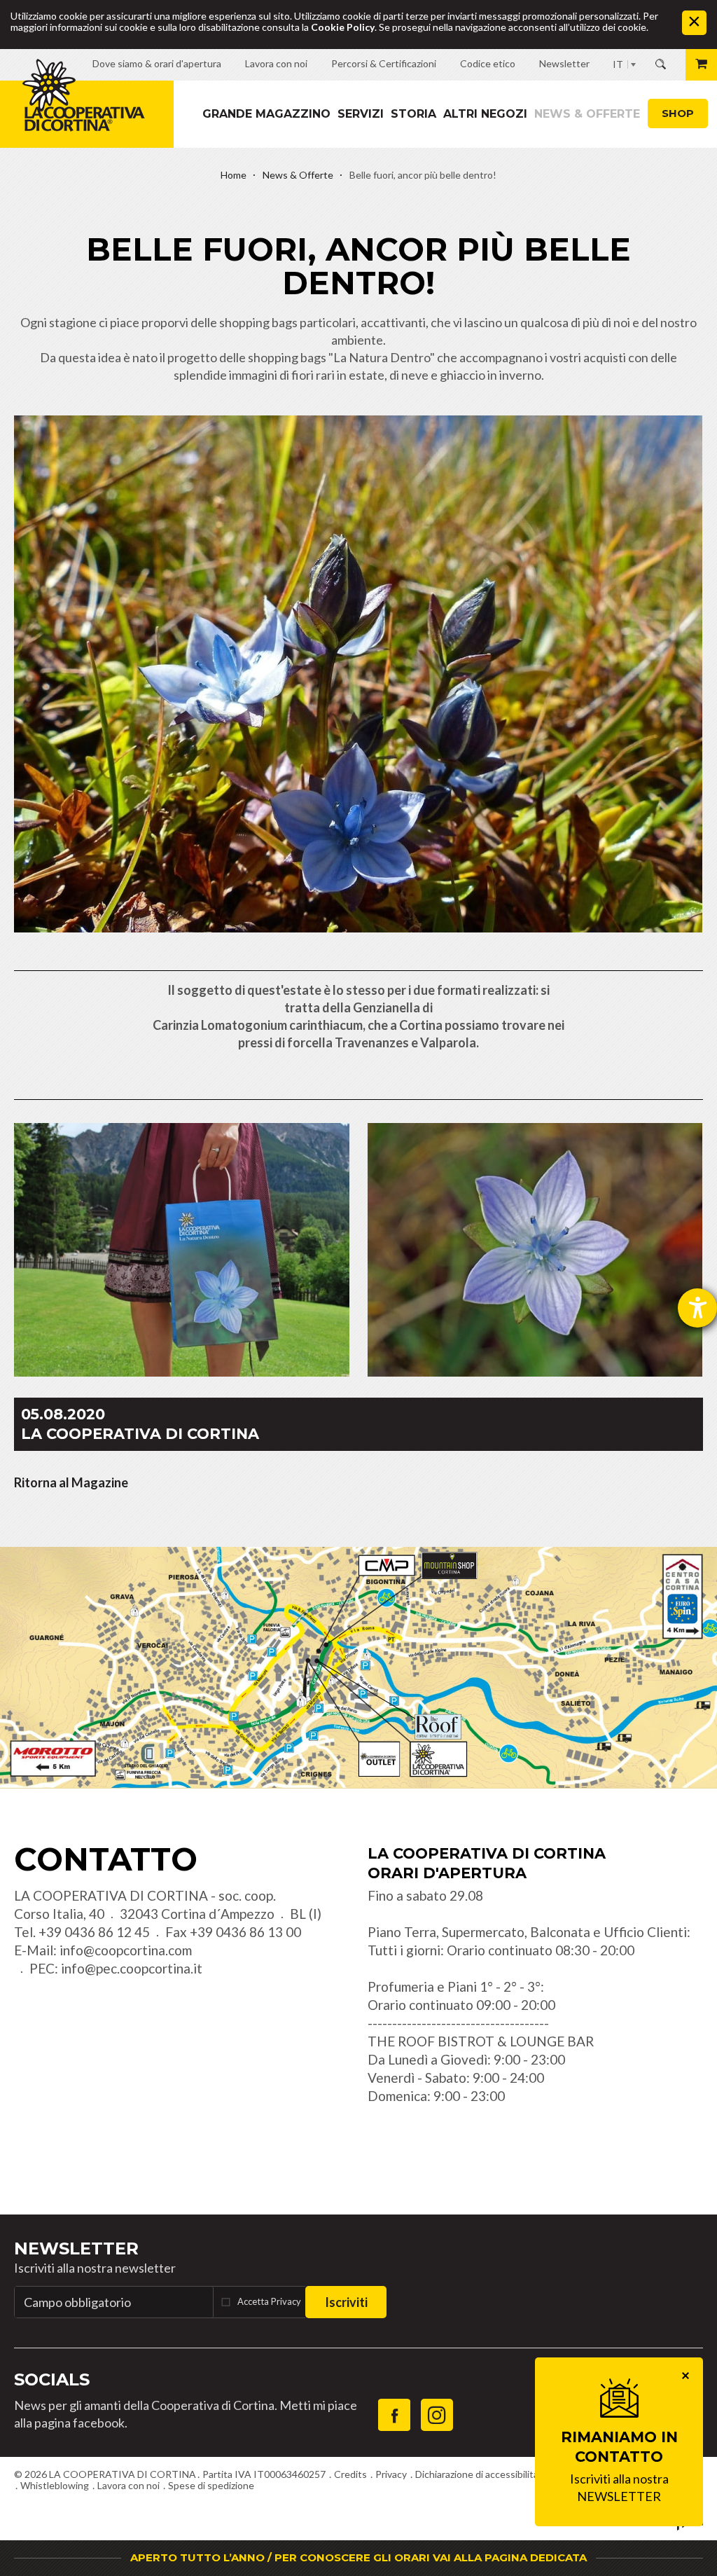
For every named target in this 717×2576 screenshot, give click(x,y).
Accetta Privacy (269, 2301)
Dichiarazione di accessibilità (477, 2474)
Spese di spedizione (211, 2485)
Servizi (361, 114)
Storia (413, 114)
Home (234, 175)
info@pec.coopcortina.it (132, 1968)
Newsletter (76, 2248)
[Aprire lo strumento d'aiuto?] (697, 1308)
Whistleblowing (55, 2485)
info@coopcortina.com (126, 1950)
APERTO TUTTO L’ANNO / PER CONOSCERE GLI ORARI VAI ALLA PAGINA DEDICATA (358, 2557)
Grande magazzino (266, 114)
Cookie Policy (343, 27)
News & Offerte (587, 114)
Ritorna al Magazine (71, 1482)
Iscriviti (346, 2302)
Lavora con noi (128, 2485)
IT (618, 64)
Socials (52, 2379)
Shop (678, 113)
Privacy (391, 2474)
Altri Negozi (485, 114)
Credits (350, 2474)
